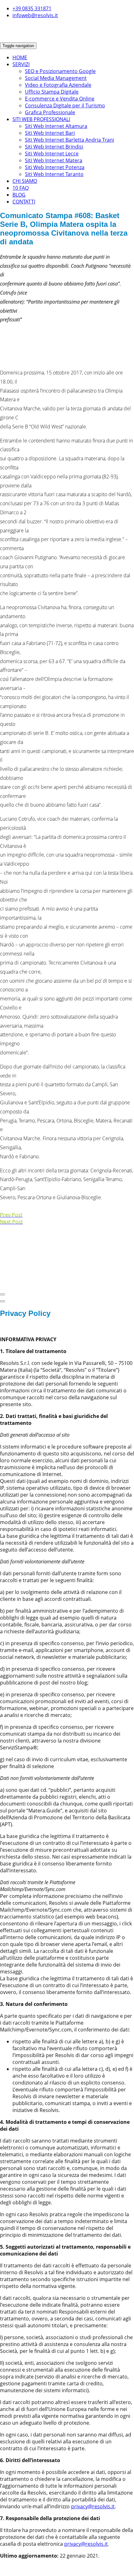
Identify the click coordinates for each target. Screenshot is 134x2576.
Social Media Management (56, 78)
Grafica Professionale (50, 112)
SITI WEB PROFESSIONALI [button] (41, 119)
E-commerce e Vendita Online (60, 99)
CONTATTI (24, 202)
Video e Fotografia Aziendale (58, 85)
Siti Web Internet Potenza (55, 167)
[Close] (2, 1294)
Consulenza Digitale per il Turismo (65, 105)
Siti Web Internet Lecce (52, 154)
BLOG (19, 195)
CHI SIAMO (25, 181)
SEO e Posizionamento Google (60, 71)
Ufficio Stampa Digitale (52, 92)
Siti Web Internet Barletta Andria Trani (69, 140)
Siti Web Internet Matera (54, 160)
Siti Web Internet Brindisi (54, 147)
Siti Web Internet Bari (50, 133)
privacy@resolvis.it (93, 2506)
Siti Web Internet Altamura (56, 126)
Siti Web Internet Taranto (54, 174)
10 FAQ (21, 188)
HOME (20, 57)
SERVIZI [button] (21, 64)
